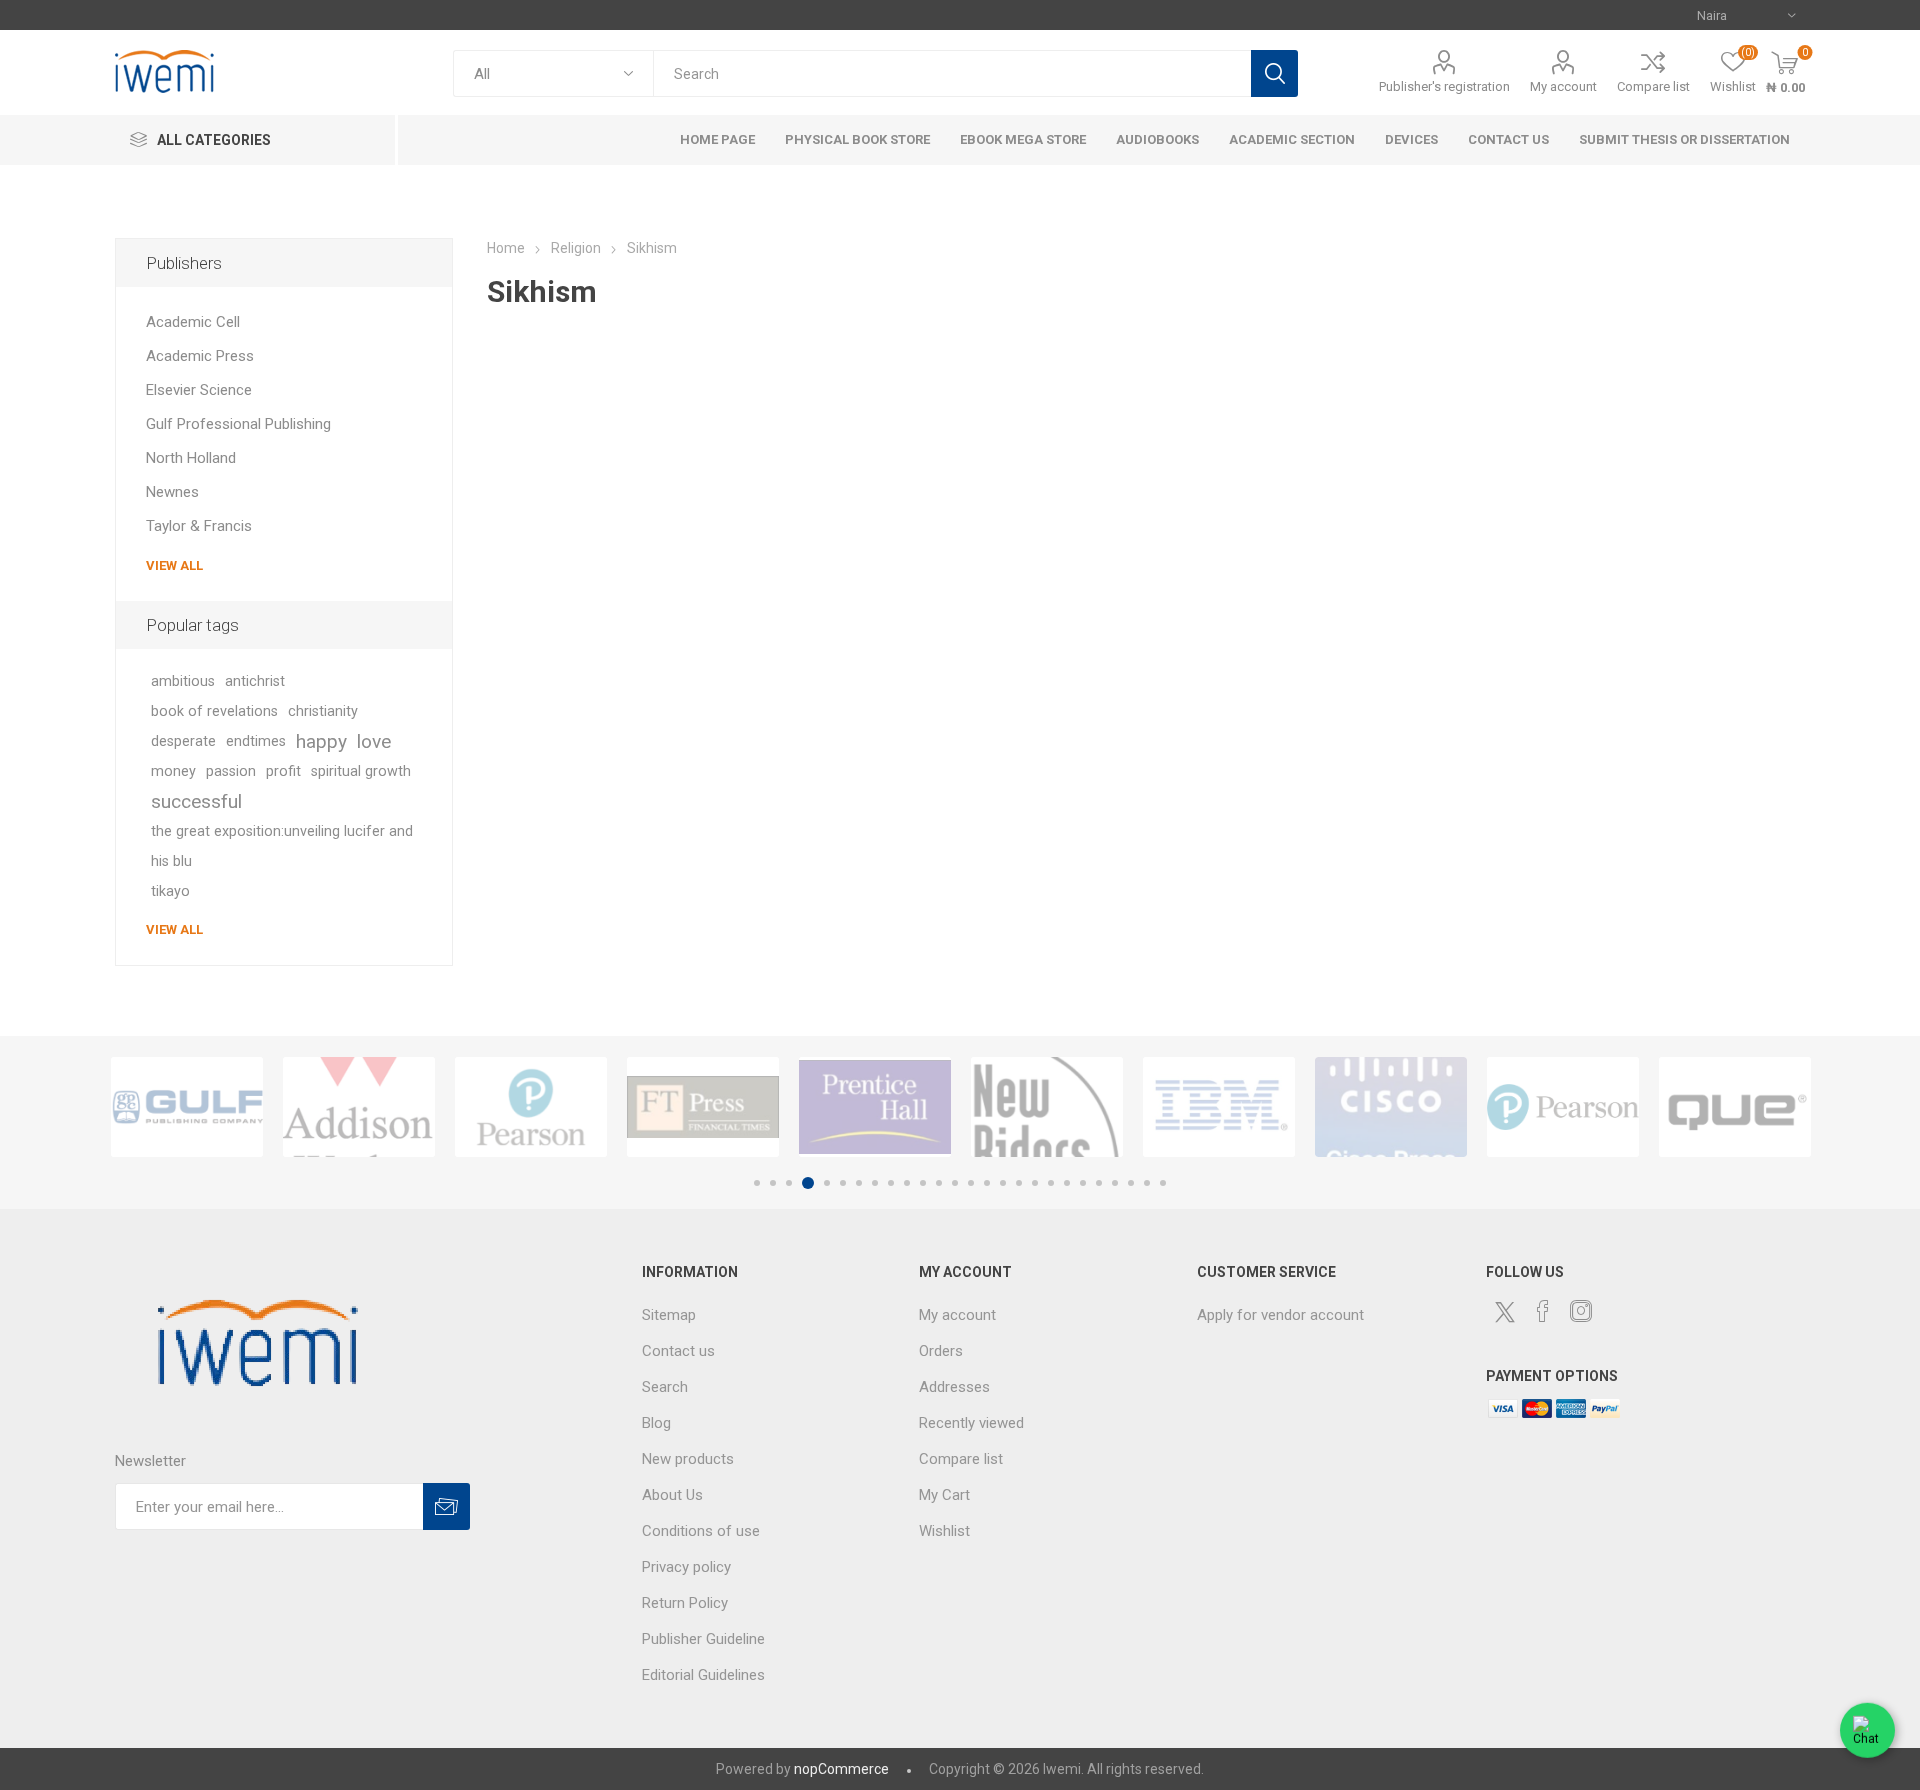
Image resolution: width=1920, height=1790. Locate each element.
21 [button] (1083, 1183)
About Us (672, 1495)
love (374, 741)
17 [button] (1019, 1183)
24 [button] (1131, 1183)
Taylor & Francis (199, 526)
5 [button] (827, 1183)
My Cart (944, 1495)
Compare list (1653, 86)
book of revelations (214, 711)
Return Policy (685, 1603)
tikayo (170, 891)
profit (283, 771)
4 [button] (808, 1183)
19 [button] (1051, 1183)
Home (506, 248)
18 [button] (1035, 1183)
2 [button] (773, 1183)
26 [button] (1163, 1183)
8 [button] (875, 1183)
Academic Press (200, 356)
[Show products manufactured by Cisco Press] (1391, 1107)
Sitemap (669, 1315)
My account (1563, 86)
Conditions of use (701, 1531)
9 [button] (891, 1183)
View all (174, 565)
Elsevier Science (199, 390)
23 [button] (1115, 1183)
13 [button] (955, 1183)
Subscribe (446, 1506)
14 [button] (971, 1183)
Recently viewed (971, 1423)
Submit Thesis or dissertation (1684, 139)
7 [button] (859, 1183)
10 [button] (907, 1183)
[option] (187, 1107)
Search (1274, 73)
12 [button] (939, 1183)
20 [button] (1067, 1183)
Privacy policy (686, 1567)
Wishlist (944, 1531)
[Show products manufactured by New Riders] (1047, 1107)
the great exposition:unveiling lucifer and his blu (282, 846)
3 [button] (789, 1183)
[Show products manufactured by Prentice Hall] (875, 1107)
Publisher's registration (1444, 86)
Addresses (954, 1387)
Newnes (172, 492)
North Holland (191, 458)
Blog (656, 1423)
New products (688, 1459)
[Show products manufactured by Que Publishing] (1735, 1107)
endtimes (256, 741)
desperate (183, 741)
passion (231, 771)
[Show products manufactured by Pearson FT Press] (531, 1107)
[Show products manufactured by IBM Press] (1219, 1107)
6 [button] (843, 1183)
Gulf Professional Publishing (238, 424)
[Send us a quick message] (1867, 1733)
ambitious (183, 681)
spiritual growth (361, 771)
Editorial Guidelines (703, 1675)
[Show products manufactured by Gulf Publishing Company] (187, 1107)
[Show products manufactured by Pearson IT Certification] (1563, 1107)
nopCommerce (841, 1769)
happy (321, 741)
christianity (323, 711)
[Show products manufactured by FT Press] (703, 1107)
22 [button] (1099, 1183)
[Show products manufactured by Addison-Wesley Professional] (359, 1107)
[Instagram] (1581, 1311)
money (173, 771)
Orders (941, 1351)
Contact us (678, 1351)
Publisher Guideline (703, 1639)
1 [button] (757, 1183)
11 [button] (923, 1183)
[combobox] (952, 73)
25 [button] (1147, 1183)
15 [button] (987, 1183)
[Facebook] (1543, 1311)
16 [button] (1003, 1183)
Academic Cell (193, 322)
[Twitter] (1505, 1312)
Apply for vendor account (1280, 1315)
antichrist (255, 681)
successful (196, 801)
